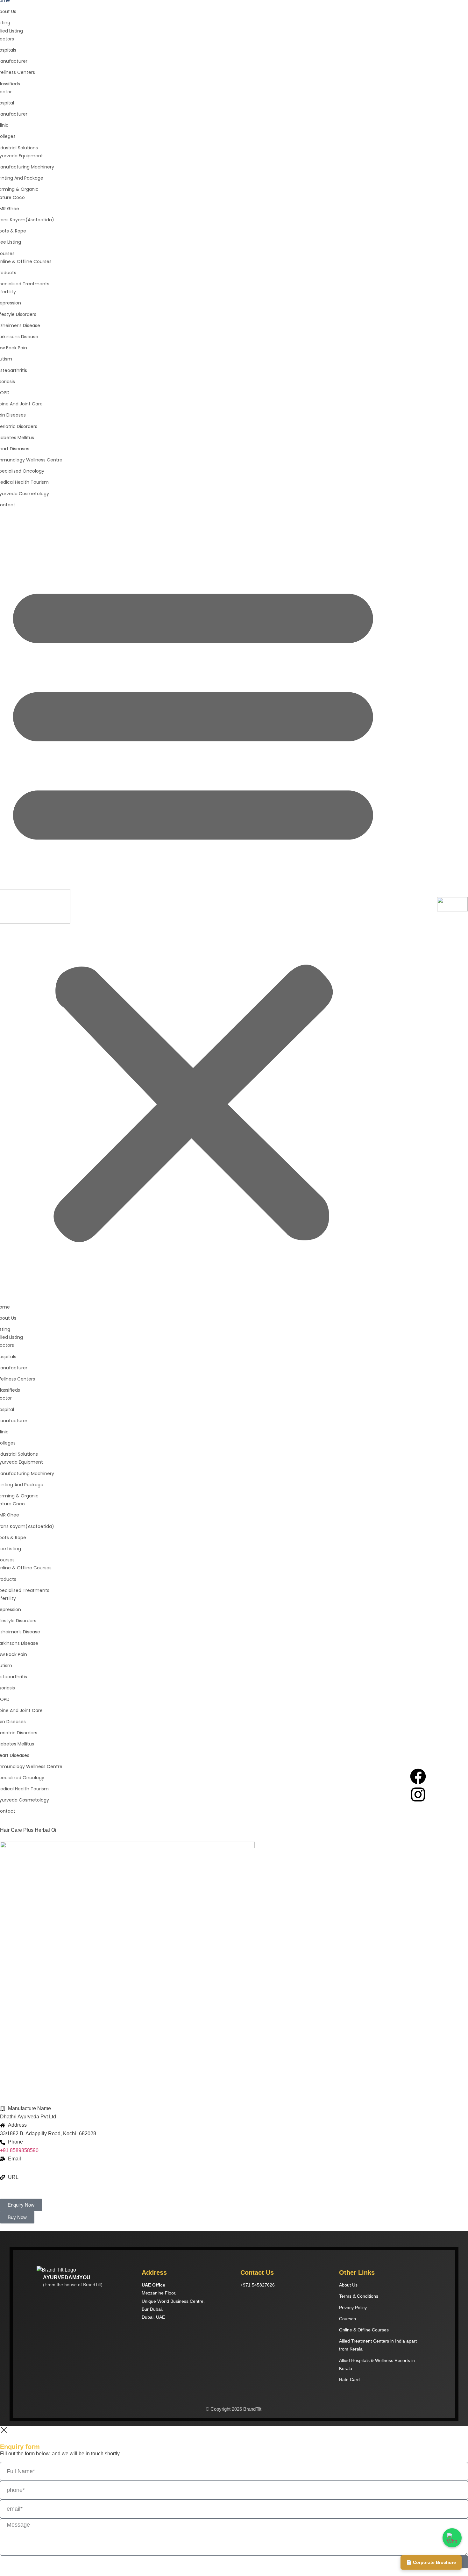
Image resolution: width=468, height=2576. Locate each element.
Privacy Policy (353, 2308)
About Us (348, 2285)
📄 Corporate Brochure (431, 2562)
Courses (347, 2319)
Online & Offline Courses (364, 2330)
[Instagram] (418, 1795)
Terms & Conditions (359, 2296)
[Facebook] (418, 1776)
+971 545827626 (258, 2285)
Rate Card (349, 2380)
